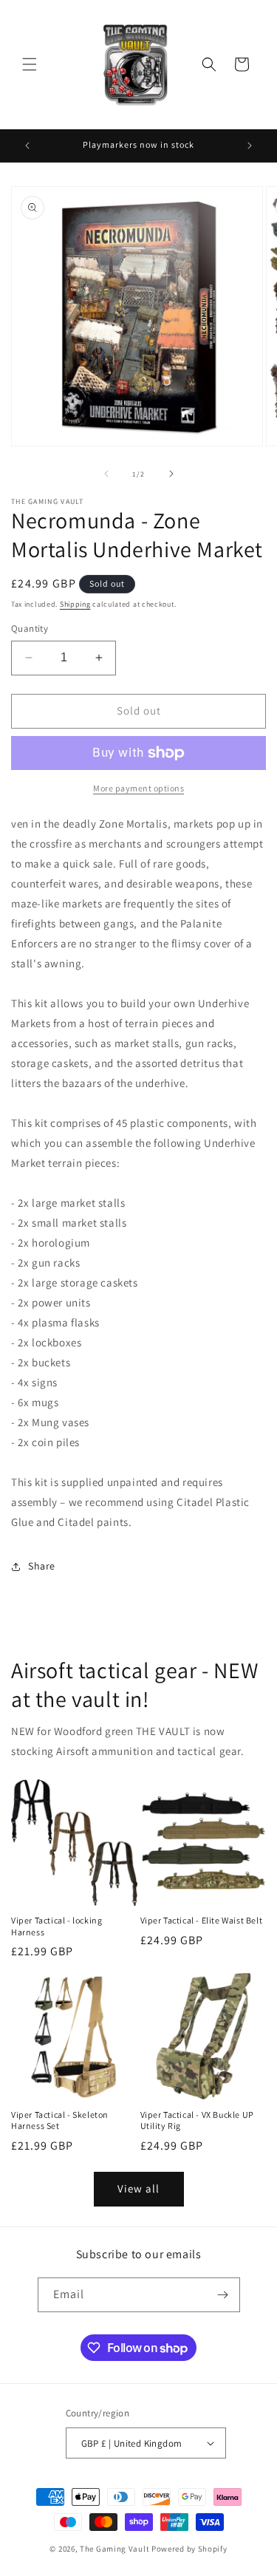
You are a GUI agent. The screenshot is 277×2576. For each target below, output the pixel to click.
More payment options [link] (138, 788)
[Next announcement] (250, 146)
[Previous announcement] (27, 146)
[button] (30, 64)
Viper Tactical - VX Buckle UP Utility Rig (197, 2120)
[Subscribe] (223, 2295)
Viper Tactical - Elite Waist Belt (202, 1920)
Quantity (30, 628)
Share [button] (42, 1566)
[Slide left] (106, 474)
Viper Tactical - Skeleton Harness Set (60, 2120)
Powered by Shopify (189, 2549)
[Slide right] (171, 474)
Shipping (75, 604)
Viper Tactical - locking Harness (57, 1926)
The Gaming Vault (114, 2549)
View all (138, 2188)
